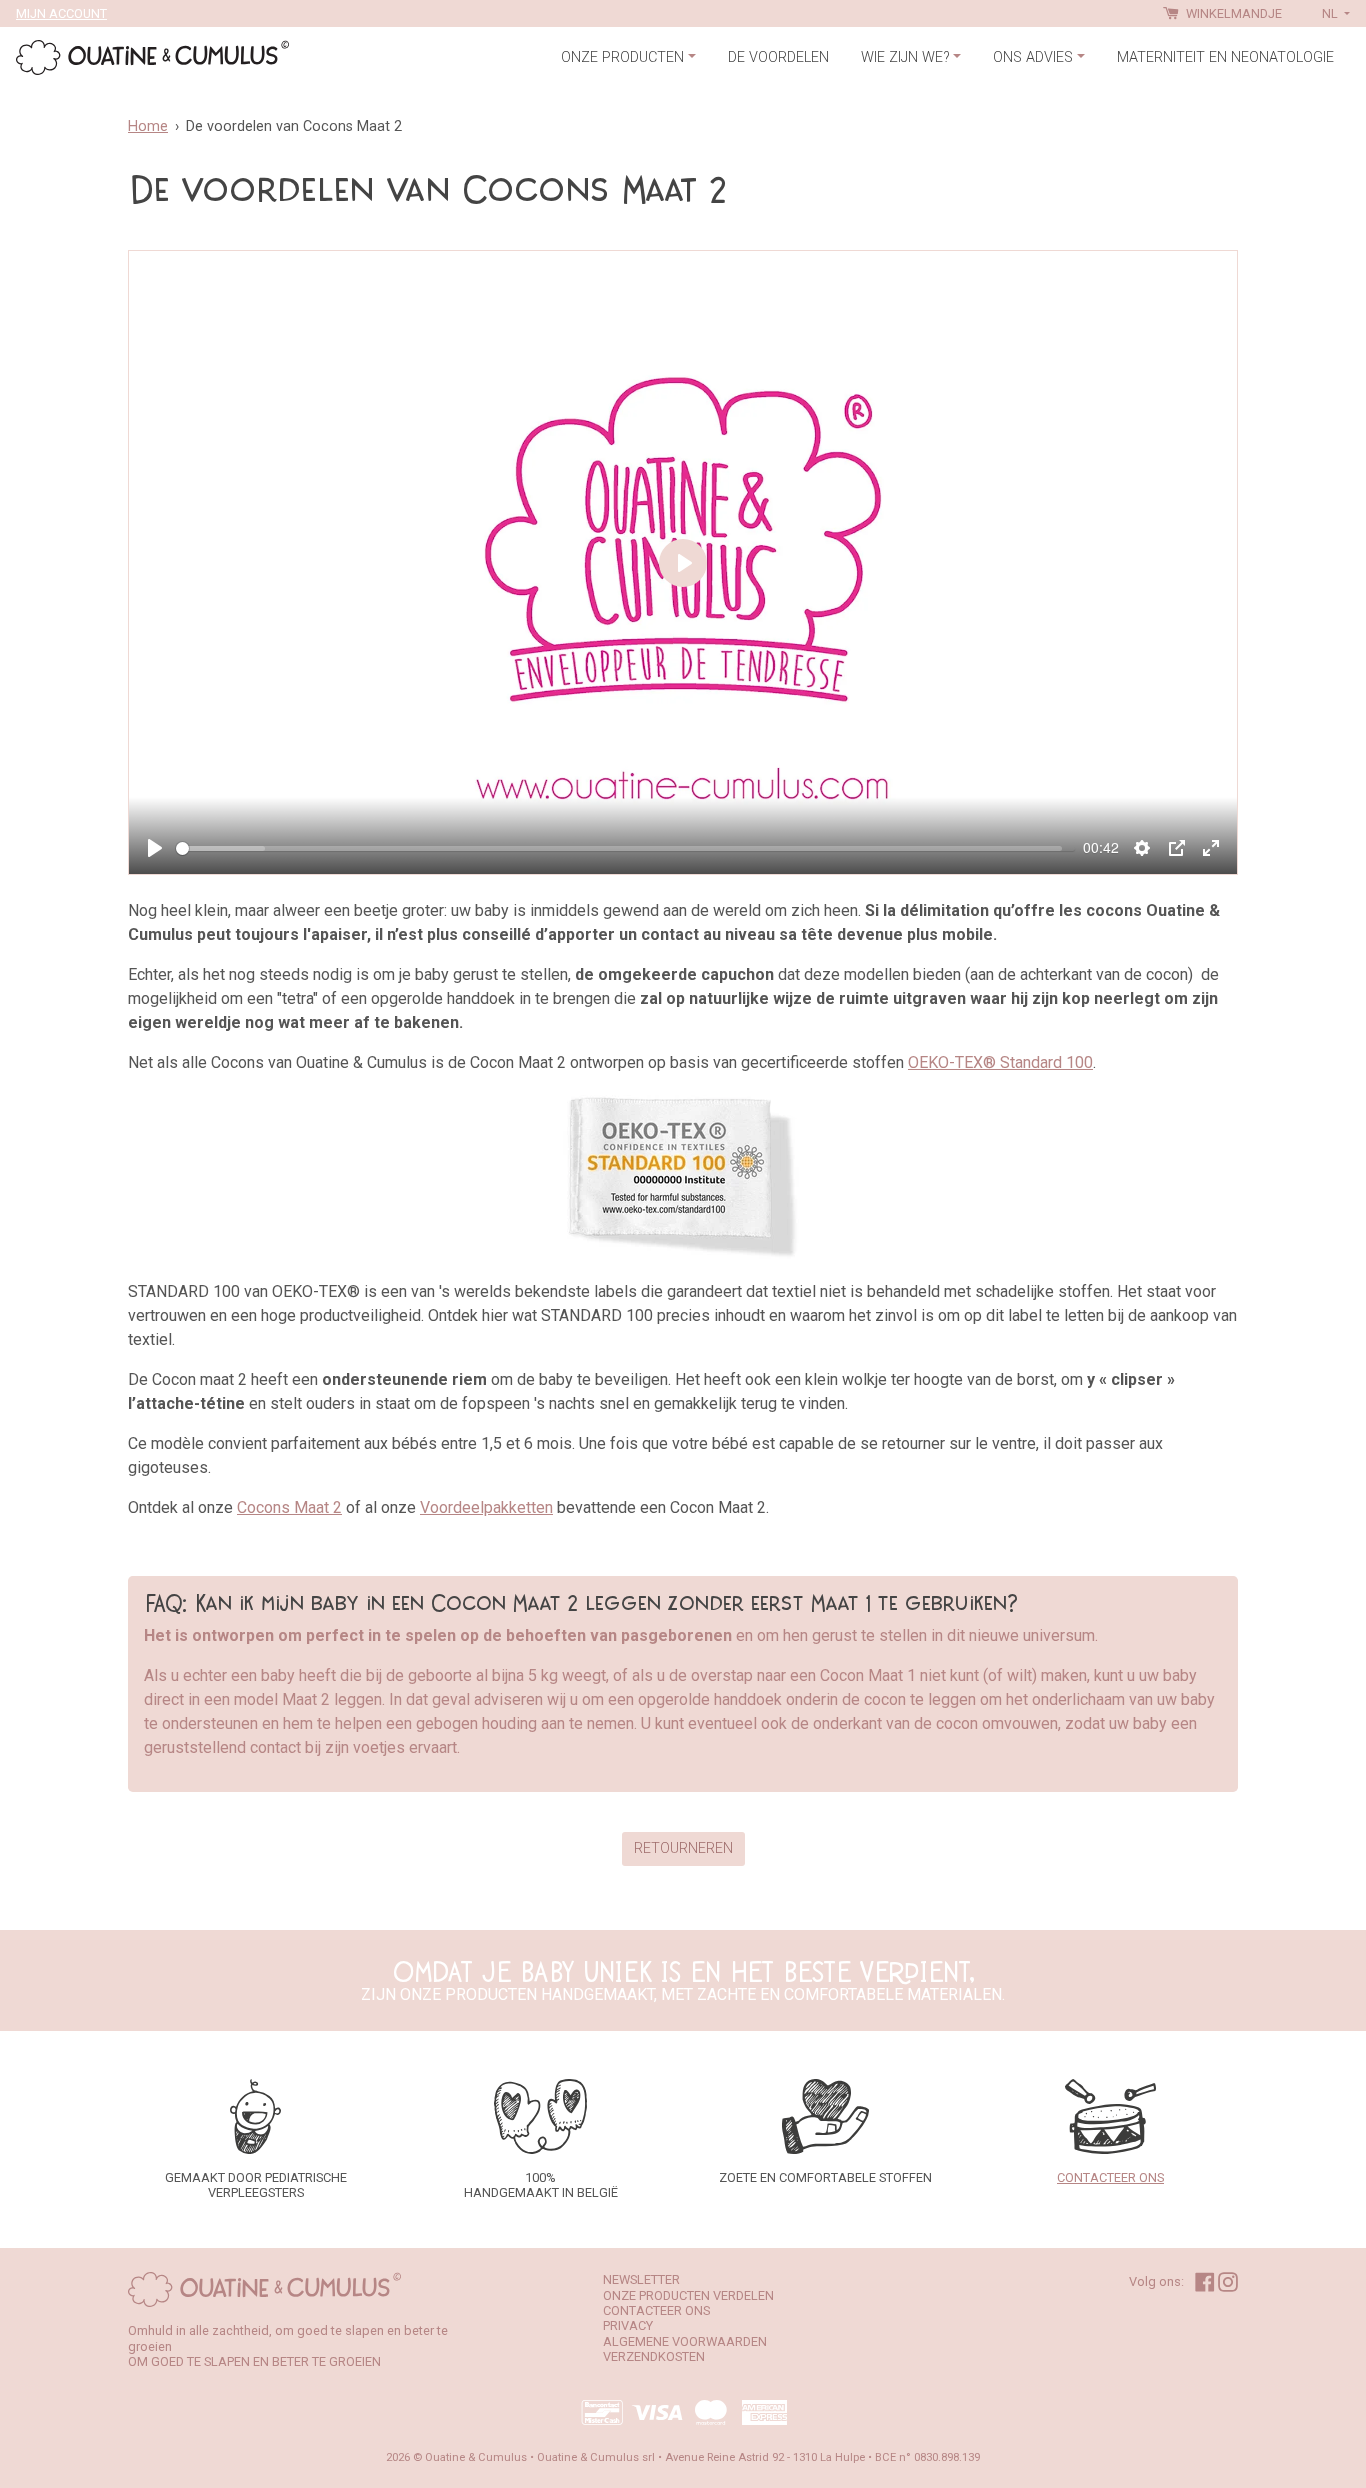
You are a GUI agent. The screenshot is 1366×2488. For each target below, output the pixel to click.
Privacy (628, 2325)
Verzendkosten (654, 2356)
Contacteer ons (656, 2310)
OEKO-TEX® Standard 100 (1000, 1062)
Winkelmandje (1232, 13)
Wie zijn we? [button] (905, 57)
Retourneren (683, 1848)
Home (148, 126)
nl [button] (1331, 13)
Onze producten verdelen (688, 2295)
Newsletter (641, 2279)
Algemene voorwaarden (685, 2341)
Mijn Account (61, 13)
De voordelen (778, 57)
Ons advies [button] (1033, 57)
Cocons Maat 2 (289, 1507)
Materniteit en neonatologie (1225, 57)
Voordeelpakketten (486, 1507)
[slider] (619, 848)
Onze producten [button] (622, 57)
